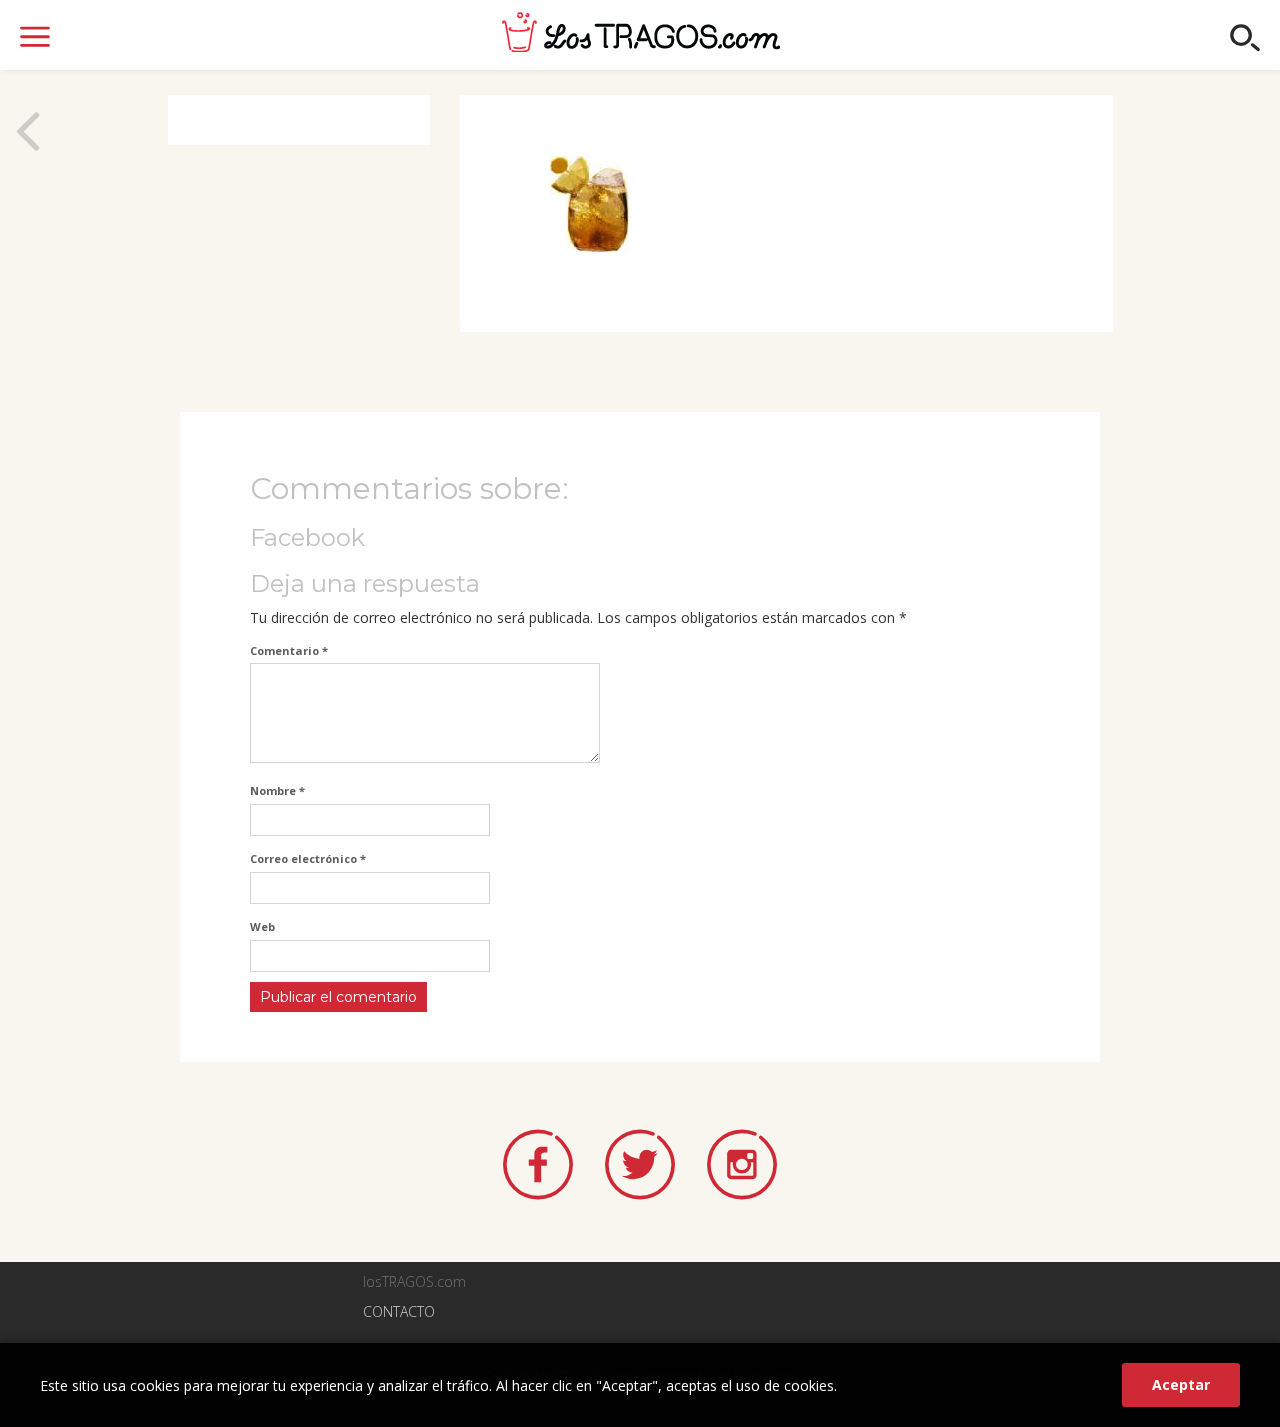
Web (262, 926)
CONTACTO (399, 1311)
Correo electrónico (308, 858)
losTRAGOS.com (641, 32)
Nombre (277, 790)
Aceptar (1181, 1384)
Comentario (289, 650)
